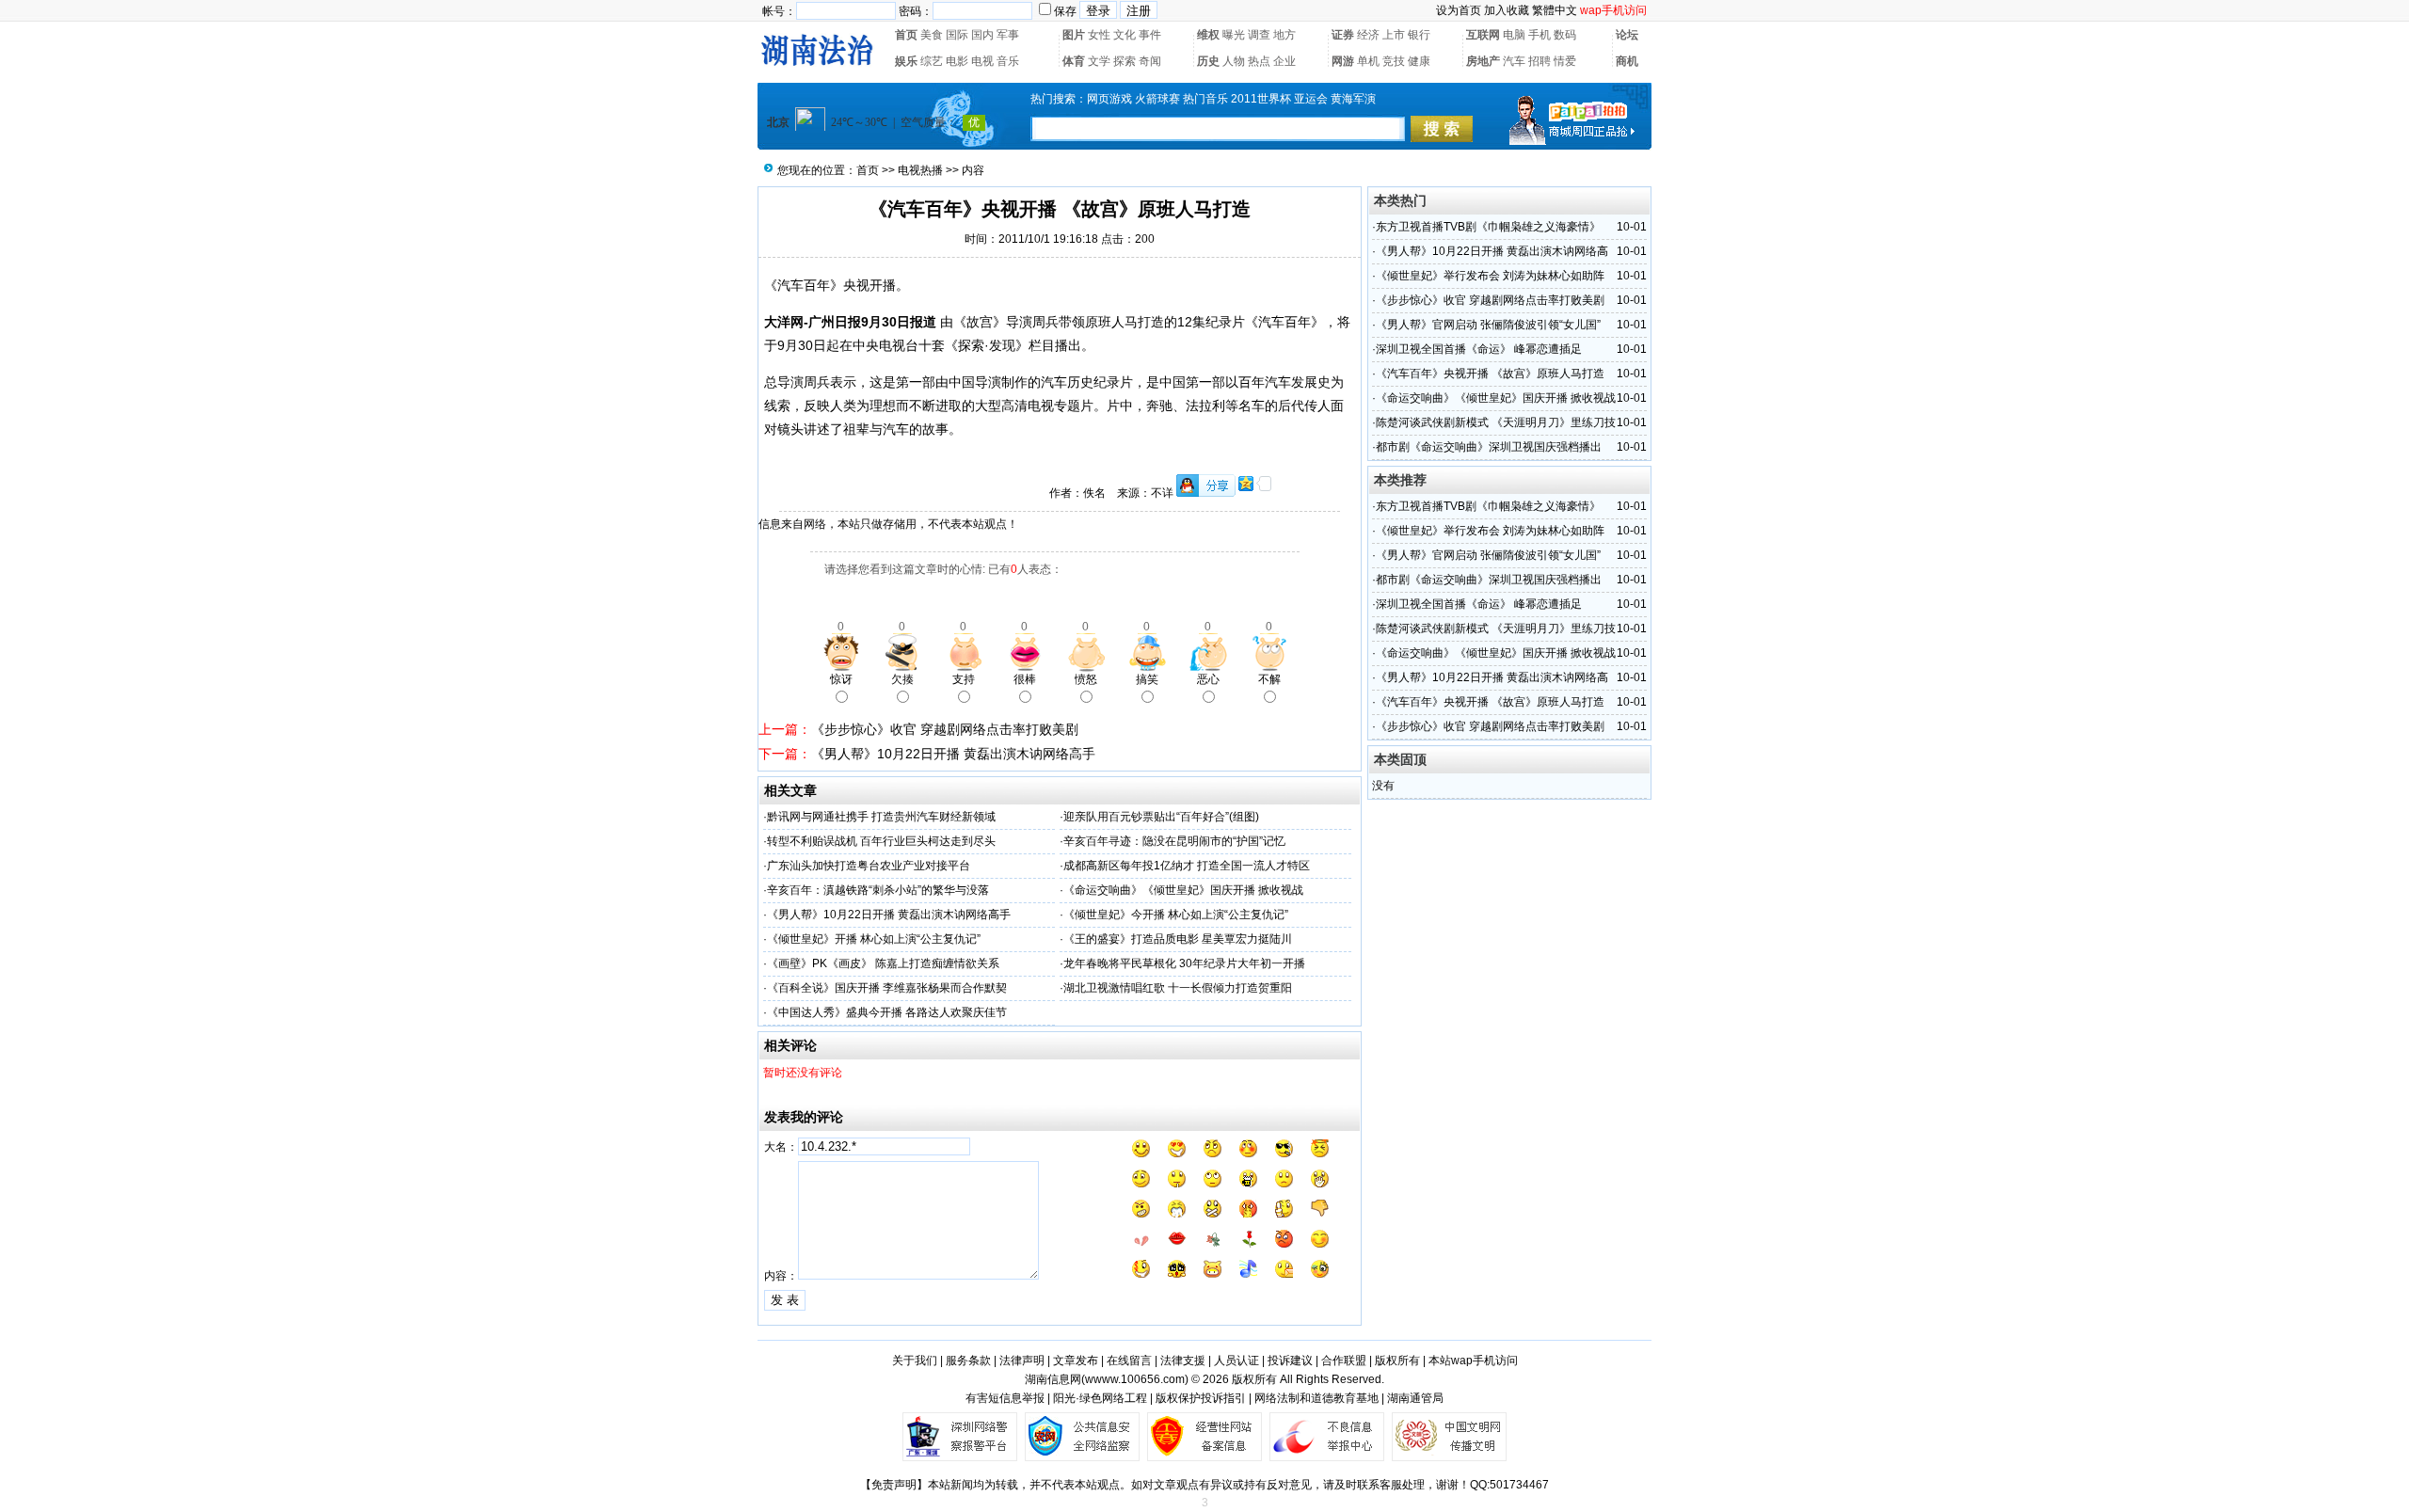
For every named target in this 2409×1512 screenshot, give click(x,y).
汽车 (1514, 61)
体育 (1074, 61)
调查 (1259, 35)
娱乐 (906, 61)
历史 (1208, 61)
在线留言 (1129, 1361)
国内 (982, 35)
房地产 (1483, 61)
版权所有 (1397, 1361)
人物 (1234, 61)
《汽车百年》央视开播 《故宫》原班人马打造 (1490, 374)
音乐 (1008, 61)
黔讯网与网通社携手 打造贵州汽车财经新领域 (881, 817)
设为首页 (1459, 10)
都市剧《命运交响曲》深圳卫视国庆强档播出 (1489, 447)
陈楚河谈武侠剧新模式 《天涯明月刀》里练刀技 (1496, 422)
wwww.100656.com (1135, 1379)
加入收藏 (1507, 10)
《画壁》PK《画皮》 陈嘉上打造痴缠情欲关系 (883, 963)
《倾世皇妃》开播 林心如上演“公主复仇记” (874, 939)
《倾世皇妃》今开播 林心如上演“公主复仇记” (1176, 915)
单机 (1368, 61)
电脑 (1514, 35)
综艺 (932, 61)
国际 (957, 35)
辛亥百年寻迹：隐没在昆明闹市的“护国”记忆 (1174, 841)
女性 (1099, 35)
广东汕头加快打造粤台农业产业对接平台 (869, 866)
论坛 (1627, 35)
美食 (932, 35)
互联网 (1483, 35)
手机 (1540, 35)
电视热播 (920, 170)
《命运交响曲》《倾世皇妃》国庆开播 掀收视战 (1183, 890)
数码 (1565, 35)
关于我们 (915, 1361)
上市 (1394, 35)
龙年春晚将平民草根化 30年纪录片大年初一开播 (1184, 963)
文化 (1125, 35)
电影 (957, 61)
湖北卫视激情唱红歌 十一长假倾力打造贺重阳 (1178, 988)
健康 (1419, 61)
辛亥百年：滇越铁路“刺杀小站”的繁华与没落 (878, 890)
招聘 (1540, 61)
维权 (1208, 35)
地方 (1284, 35)
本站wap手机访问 (1473, 1361)
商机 (1627, 61)
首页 (906, 35)
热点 (1259, 61)
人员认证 (1236, 1361)
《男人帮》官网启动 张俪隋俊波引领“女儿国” (1488, 325)
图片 (1074, 35)
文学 (1099, 61)
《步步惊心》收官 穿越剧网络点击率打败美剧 (945, 729)
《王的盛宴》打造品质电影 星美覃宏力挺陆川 (1178, 939)
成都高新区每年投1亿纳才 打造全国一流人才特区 (1187, 866)
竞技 (1394, 61)
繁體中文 (1555, 10)
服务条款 (968, 1361)
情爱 (1565, 61)
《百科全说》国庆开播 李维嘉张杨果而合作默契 (887, 988)
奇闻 (1150, 61)
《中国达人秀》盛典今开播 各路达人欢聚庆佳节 (887, 1012)
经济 (1368, 35)
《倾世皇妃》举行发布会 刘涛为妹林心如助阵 (1490, 276)
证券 (1343, 35)
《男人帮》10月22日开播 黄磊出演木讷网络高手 (953, 754)
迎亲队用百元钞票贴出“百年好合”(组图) (1161, 817)
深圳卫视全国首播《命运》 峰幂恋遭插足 (1479, 349)
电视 (982, 61)
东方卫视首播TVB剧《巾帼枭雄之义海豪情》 (1488, 227)
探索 (1125, 61)
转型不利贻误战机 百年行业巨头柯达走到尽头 (881, 841)
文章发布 (1076, 1361)
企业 (1284, 61)
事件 (1150, 35)
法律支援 (1183, 1361)
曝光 (1234, 35)
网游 (1343, 61)
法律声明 (1022, 1361)
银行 (1419, 35)
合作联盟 (1344, 1361)
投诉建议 (1290, 1361)
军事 (1008, 35)
